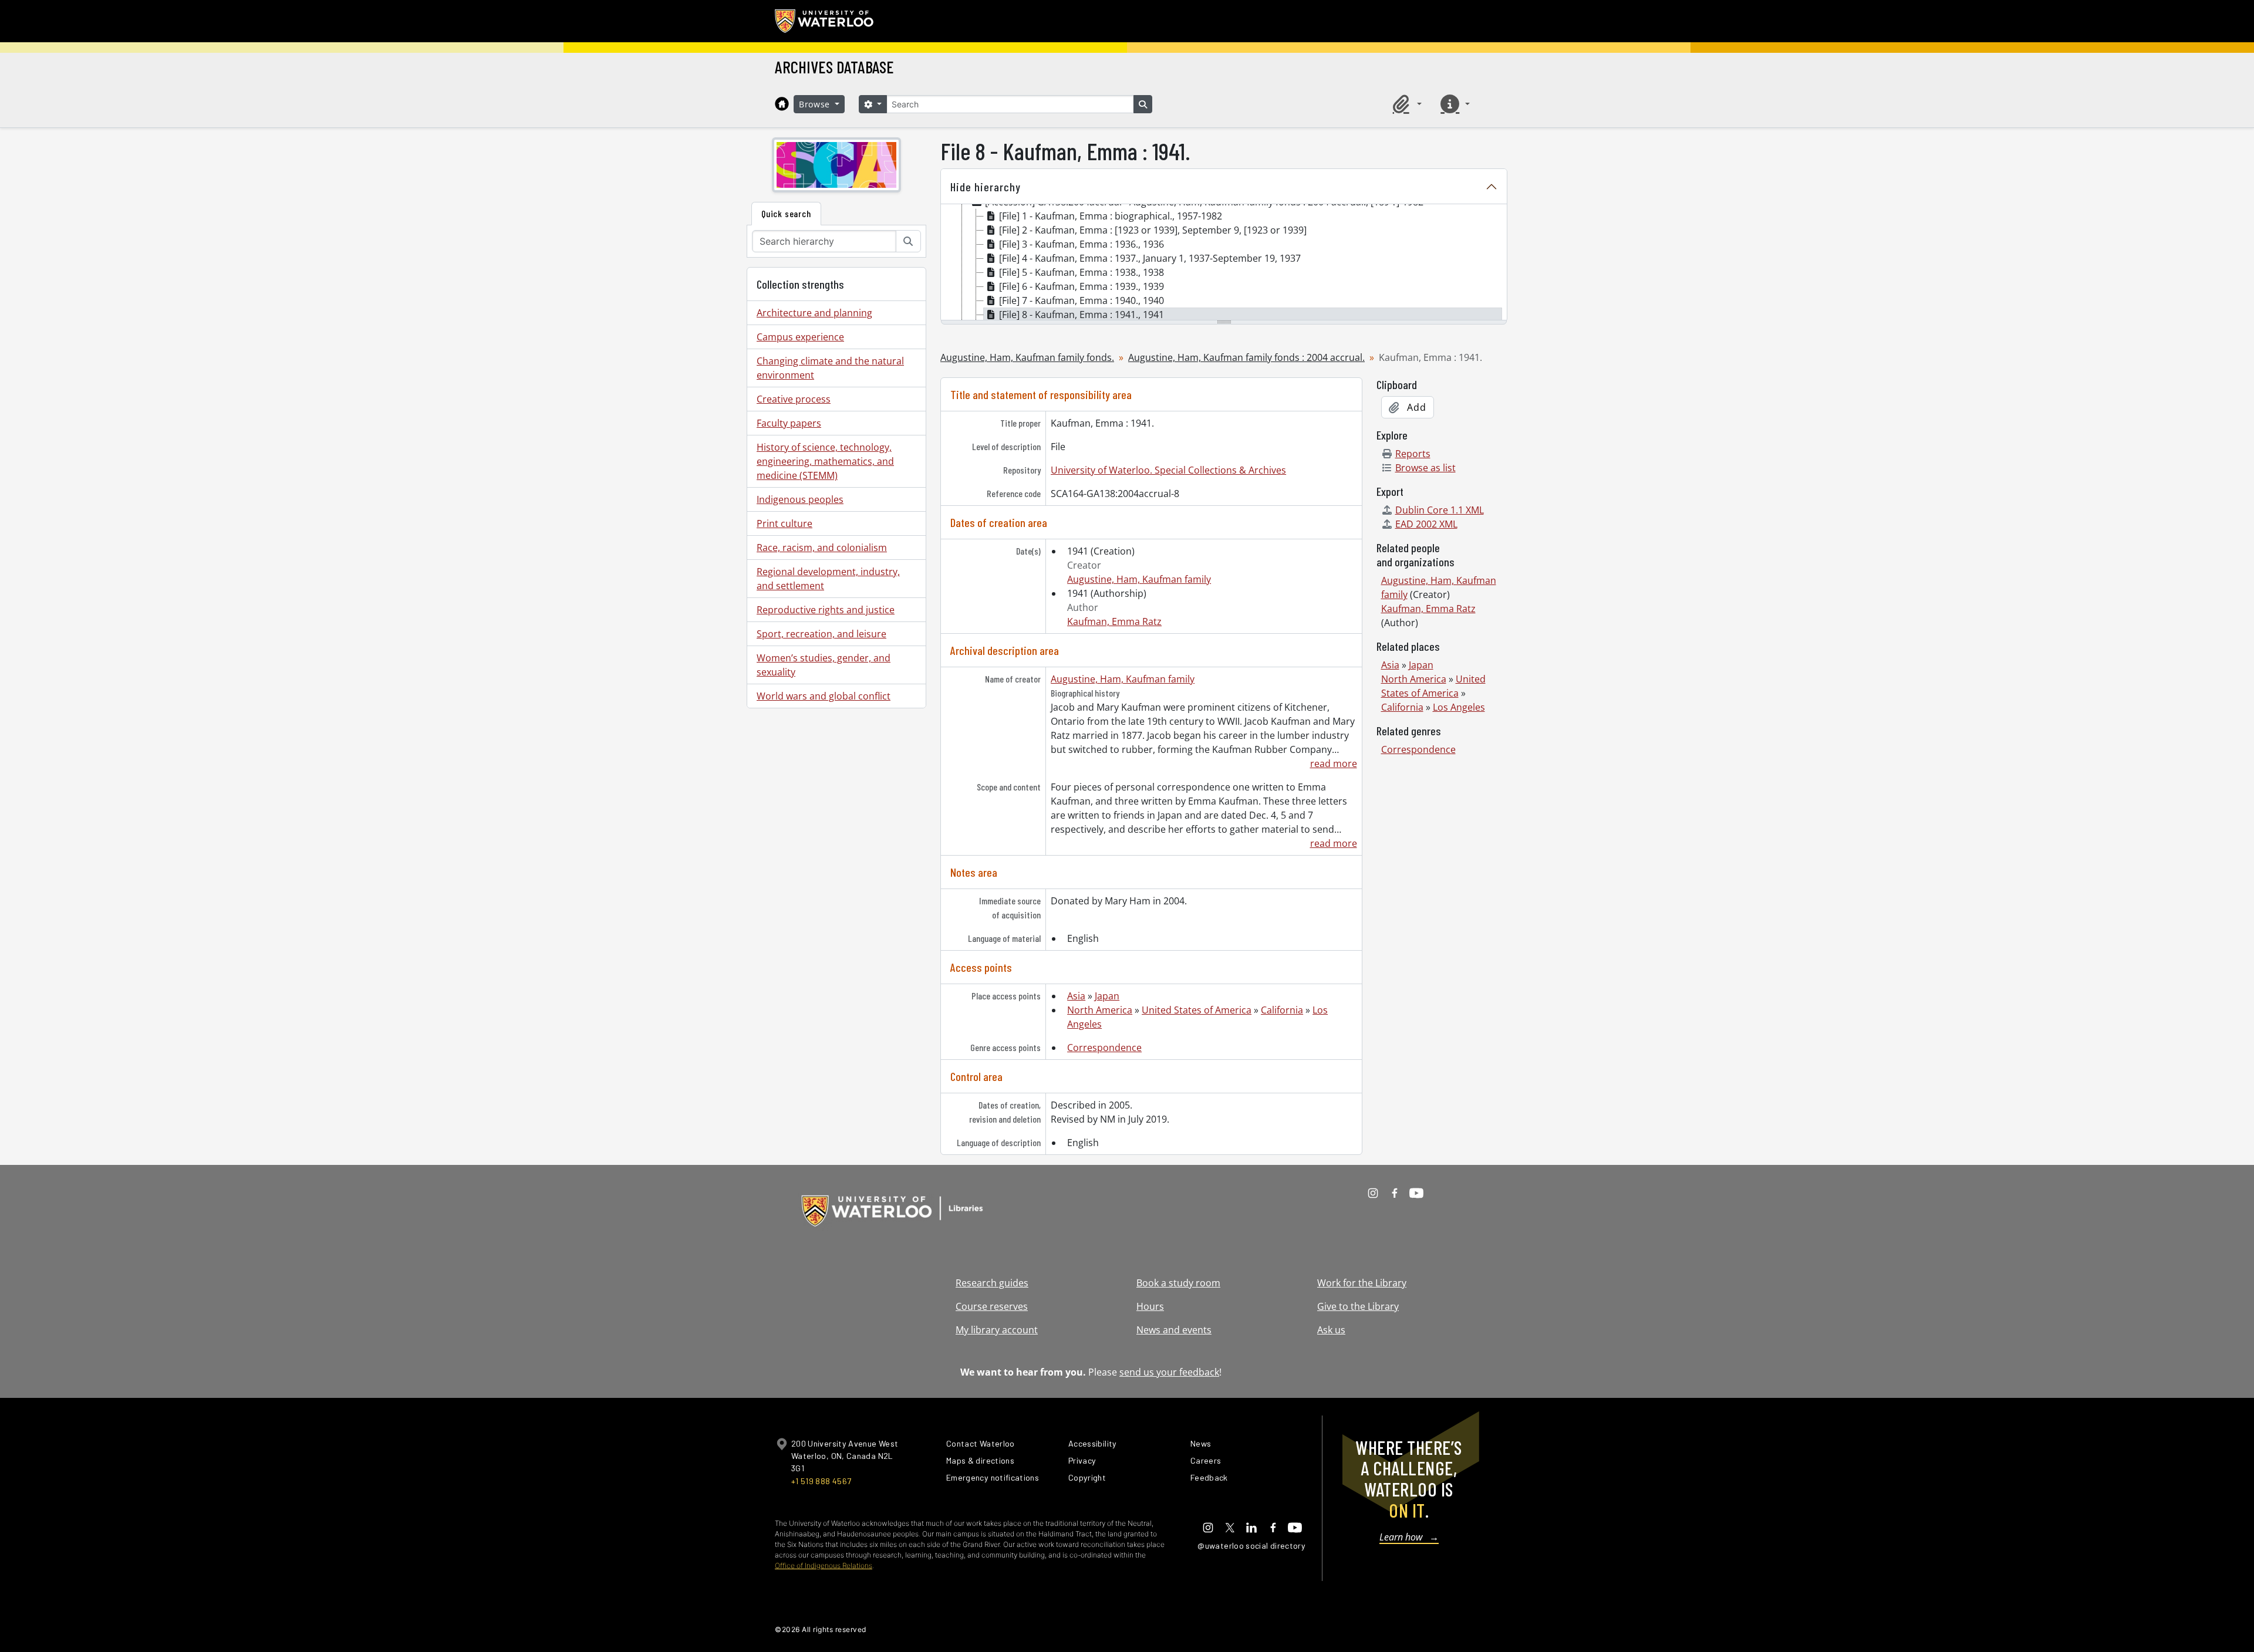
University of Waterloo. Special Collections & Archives (1168, 470)
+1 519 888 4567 (821, 1481)
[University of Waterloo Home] (825, 21)
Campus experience (800, 337)
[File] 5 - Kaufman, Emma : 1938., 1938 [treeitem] (1082, 272)
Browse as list (1425, 468)
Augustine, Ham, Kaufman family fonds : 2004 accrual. (1246, 357)
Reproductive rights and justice (826, 610)
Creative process (794, 399)
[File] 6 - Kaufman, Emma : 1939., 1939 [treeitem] (1082, 286)
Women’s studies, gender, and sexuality (824, 665)
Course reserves (992, 1306)
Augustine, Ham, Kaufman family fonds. (1027, 357)
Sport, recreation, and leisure (821, 634)
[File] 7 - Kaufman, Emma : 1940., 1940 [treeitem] (1082, 300)
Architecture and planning (814, 313)
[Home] (782, 104)
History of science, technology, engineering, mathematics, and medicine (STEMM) (825, 461)
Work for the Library (1362, 1283)
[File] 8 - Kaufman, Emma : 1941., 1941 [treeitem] (1082, 315)
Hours (1150, 1306)
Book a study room (1178, 1283)
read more (1333, 763)
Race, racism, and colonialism (822, 548)
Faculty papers (789, 423)
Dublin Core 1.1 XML (1440, 510)
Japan (1107, 996)
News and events (1174, 1330)
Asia (1076, 996)
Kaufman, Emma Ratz (1114, 621)
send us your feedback (1169, 1372)
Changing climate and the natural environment (830, 368)
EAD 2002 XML (1426, 524)
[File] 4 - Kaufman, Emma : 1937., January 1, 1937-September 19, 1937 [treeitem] (1150, 258)
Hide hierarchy (986, 187)
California (1282, 1010)
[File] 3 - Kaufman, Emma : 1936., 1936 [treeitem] (1082, 244)
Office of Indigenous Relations (824, 1565)
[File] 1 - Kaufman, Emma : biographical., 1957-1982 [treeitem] (1111, 216)
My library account (997, 1330)
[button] (1405, 104)
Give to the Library (1358, 1306)
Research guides (992, 1283)
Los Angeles (1459, 707)
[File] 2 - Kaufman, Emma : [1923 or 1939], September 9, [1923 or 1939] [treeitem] (1153, 230)
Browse (816, 104)
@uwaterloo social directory (1251, 1545)
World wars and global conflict (824, 696)
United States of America (1197, 1010)
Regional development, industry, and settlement (828, 579)
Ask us (1331, 1330)
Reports (1413, 454)
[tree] (1224, 263)
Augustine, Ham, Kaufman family (1139, 579)
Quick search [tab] (786, 213)
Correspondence (1104, 1048)
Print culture (784, 523)
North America (1100, 1010)
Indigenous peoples (800, 499)
